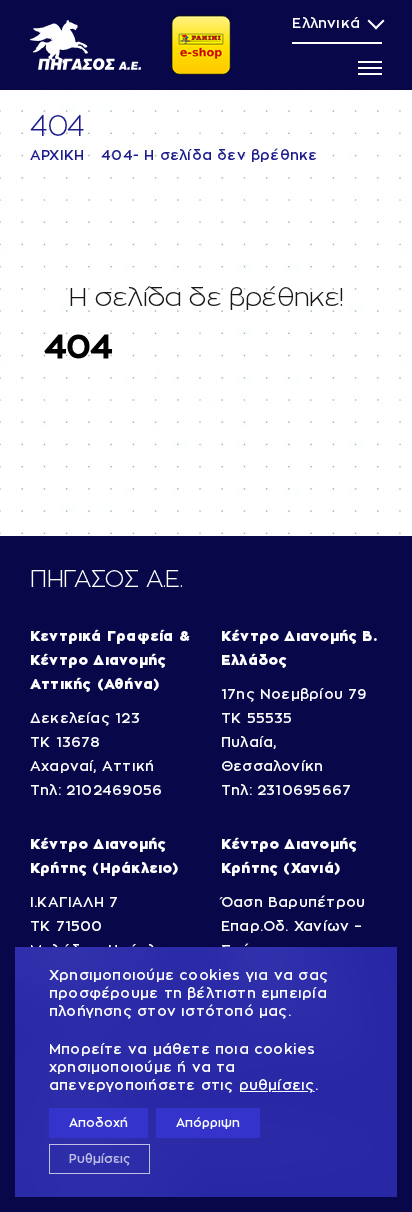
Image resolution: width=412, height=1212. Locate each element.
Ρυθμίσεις (99, 1159)
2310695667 (304, 791)
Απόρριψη (208, 1123)
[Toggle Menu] (370, 68)
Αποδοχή (98, 1123)
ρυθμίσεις (277, 1086)
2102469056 (114, 791)
